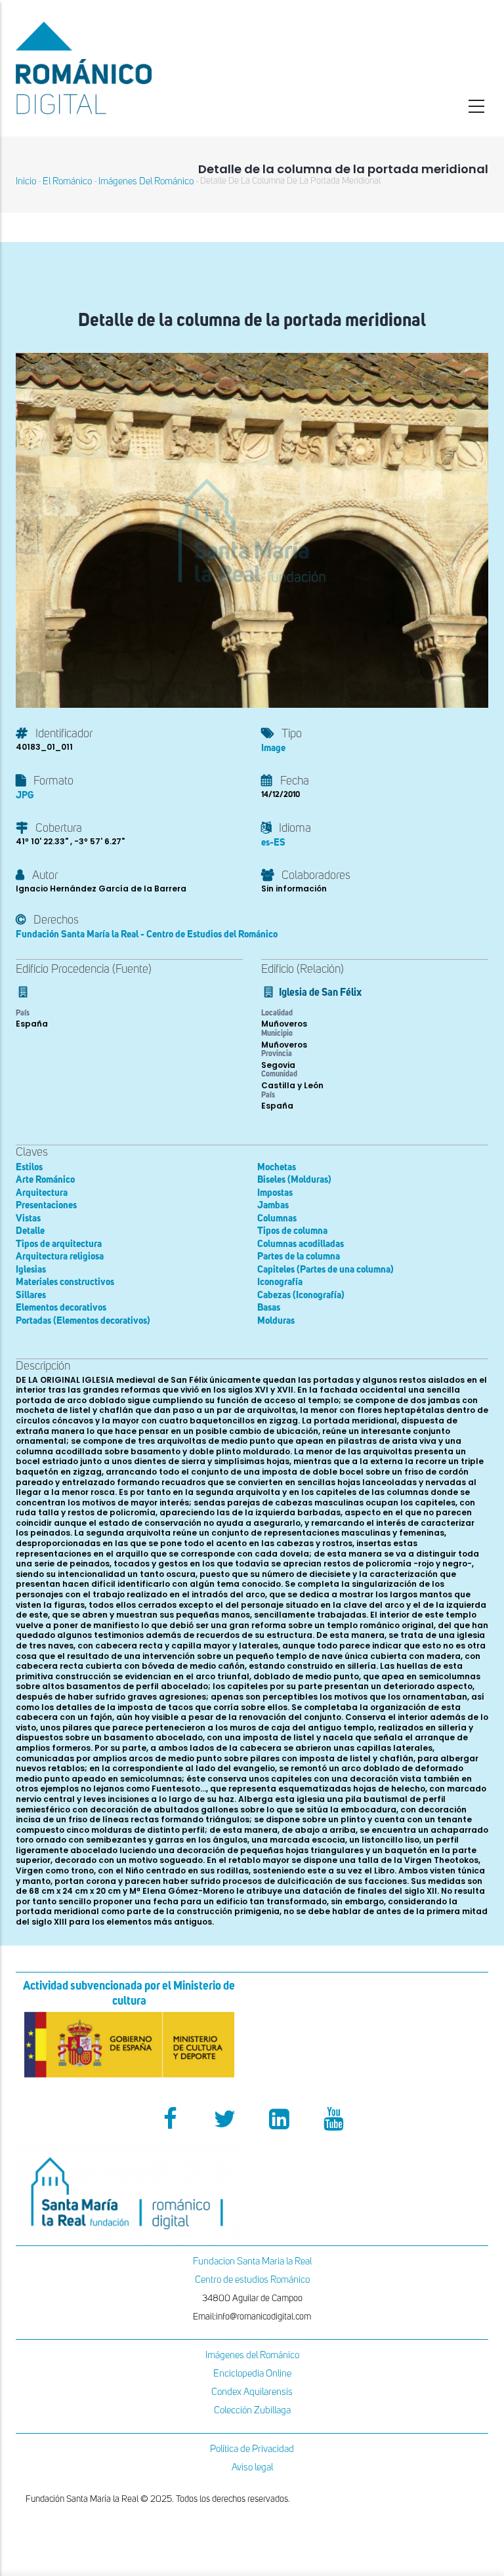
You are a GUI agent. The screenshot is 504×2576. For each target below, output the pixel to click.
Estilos (29, 1167)
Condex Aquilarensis (252, 2392)
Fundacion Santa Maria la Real (252, 2261)
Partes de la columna (299, 1257)
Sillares (31, 1295)
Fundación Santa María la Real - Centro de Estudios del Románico (147, 934)
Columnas (277, 1218)
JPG (25, 795)
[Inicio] (129, 68)
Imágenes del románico (146, 181)
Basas (269, 1308)
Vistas (28, 1218)
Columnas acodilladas (301, 1244)
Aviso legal (252, 2467)
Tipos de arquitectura (59, 1244)
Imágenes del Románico (252, 2355)
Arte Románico (45, 1180)
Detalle (30, 1231)
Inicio (26, 181)
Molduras (276, 1321)
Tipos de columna (292, 1231)
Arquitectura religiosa (60, 1257)
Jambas (273, 1205)
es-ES (273, 843)
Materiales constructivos (65, 1282)
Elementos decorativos (61, 1308)
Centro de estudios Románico (252, 2280)
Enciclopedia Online (252, 2374)
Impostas (275, 1193)
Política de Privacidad (252, 2449)
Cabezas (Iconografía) (301, 1295)
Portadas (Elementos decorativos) (83, 1321)
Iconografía (280, 1282)
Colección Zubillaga (252, 2410)
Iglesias (31, 1270)
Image (273, 748)
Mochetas (277, 1167)
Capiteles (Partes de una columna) (325, 1270)
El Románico (67, 181)
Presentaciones (46, 1205)
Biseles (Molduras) (294, 1180)
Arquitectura (42, 1193)
